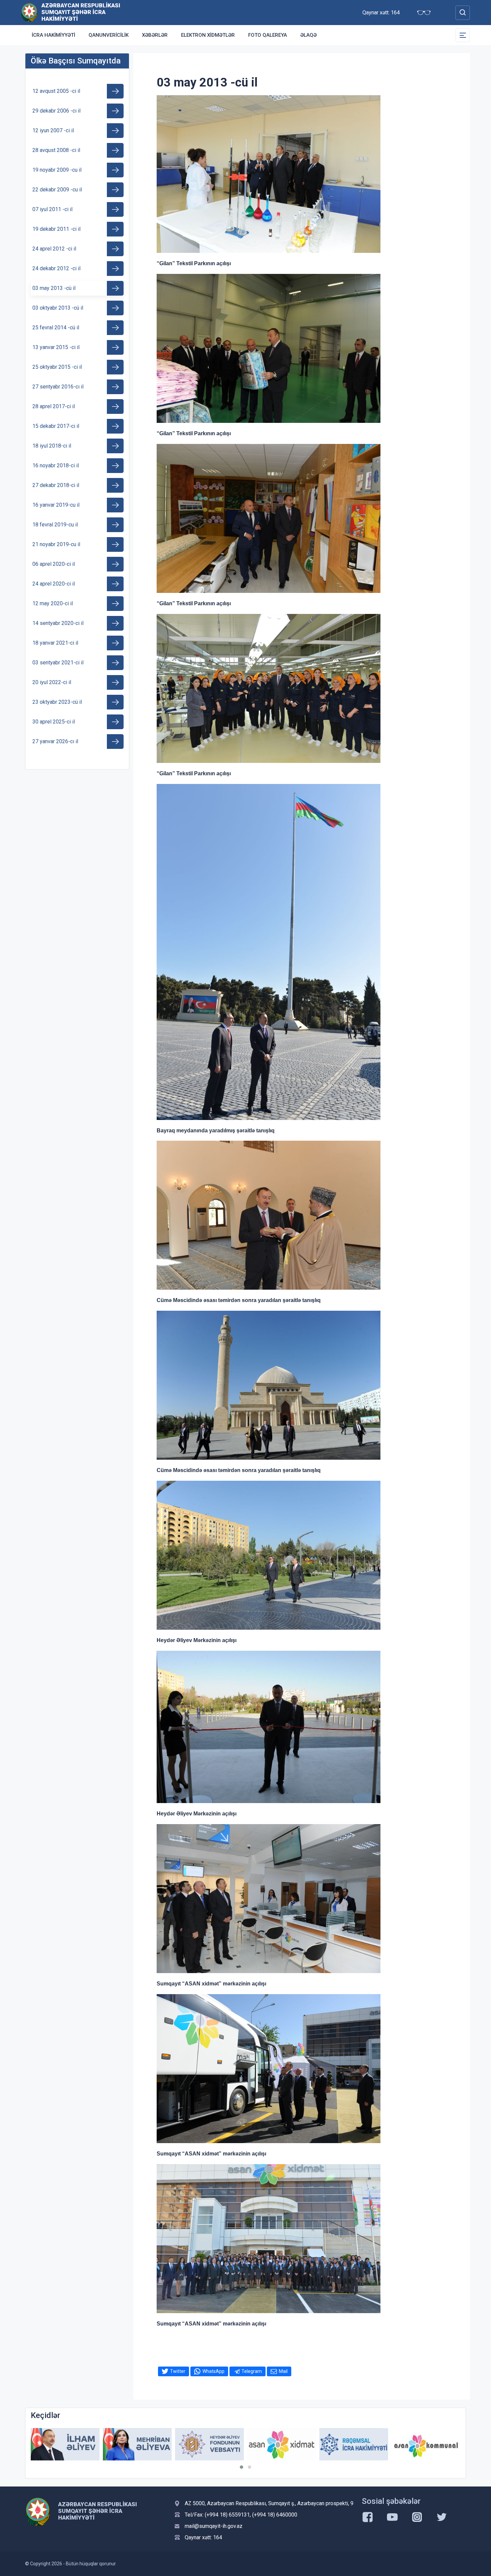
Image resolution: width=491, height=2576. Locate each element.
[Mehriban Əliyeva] (65, 2444)
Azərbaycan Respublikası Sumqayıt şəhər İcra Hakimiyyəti (81, 12)
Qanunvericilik (109, 35)
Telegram (252, 2371)
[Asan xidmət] (209, 2444)
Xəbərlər (155, 35)
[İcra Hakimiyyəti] (29, 12)
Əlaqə (308, 35)
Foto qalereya (268, 35)
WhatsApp (213, 2371)
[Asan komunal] (354, 2444)
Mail (283, 2371)
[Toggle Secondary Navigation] (463, 35)
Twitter (178, 2371)
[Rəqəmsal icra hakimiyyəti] (282, 2444)
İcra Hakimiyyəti (53, 35)
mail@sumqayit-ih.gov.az (214, 2526)
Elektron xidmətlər (208, 35)
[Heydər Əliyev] (426, 2444)
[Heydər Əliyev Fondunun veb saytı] (137, 2444)
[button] (241, 2467)
